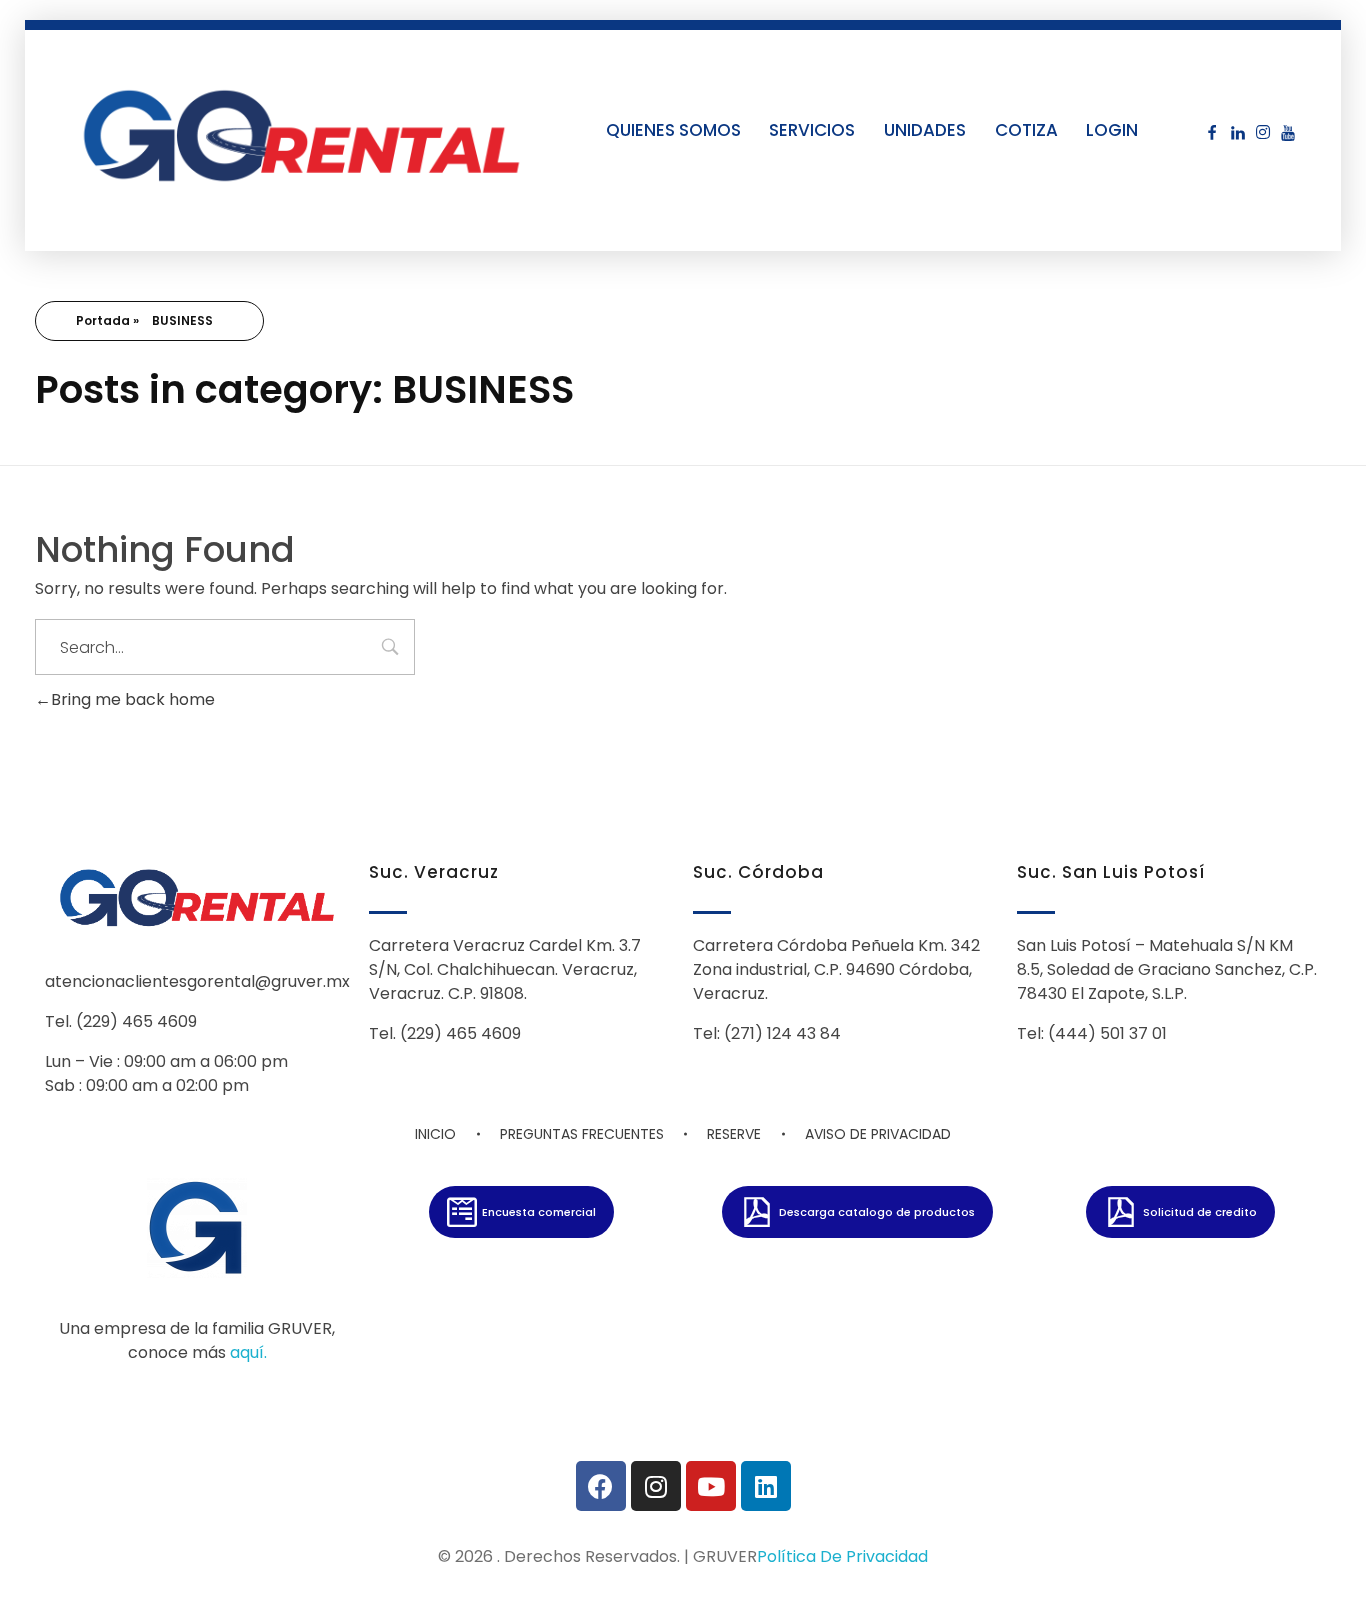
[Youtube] (711, 1486)
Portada (103, 320)
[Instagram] (656, 1486)
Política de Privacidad (842, 1556)
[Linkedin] (766, 1486)
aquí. (248, 1352)
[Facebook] (601, 1486)
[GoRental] (301, 134)
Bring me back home (133, 699)
